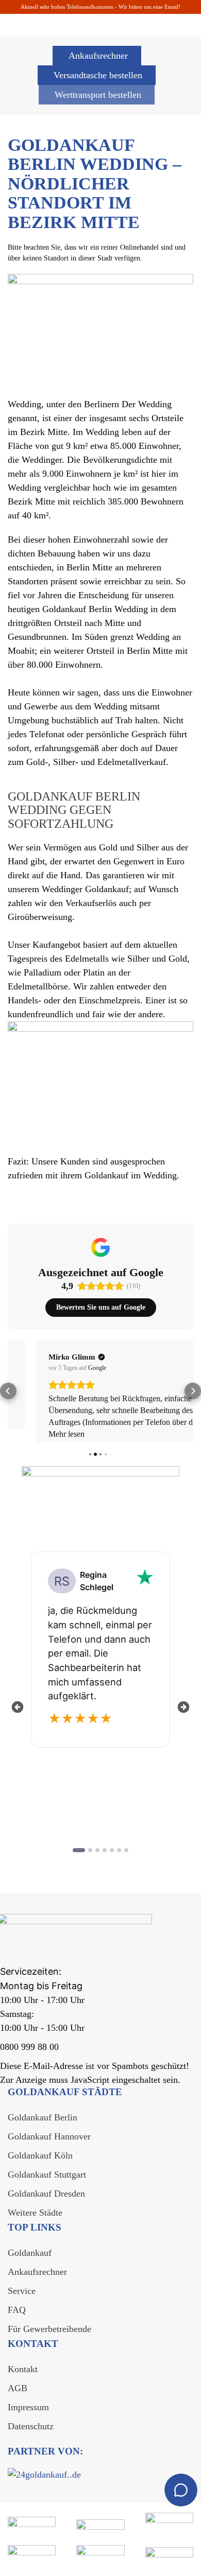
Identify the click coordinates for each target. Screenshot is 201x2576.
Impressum (28, 2417)
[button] (8, 1396)
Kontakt (23, 2379)
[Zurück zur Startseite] (59, 16)
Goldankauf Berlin (43, 2127)
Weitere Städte (35, 2222)
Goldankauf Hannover (49, 2146)
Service (22, 2301)
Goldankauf (30, 2262)
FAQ (17, 2320)
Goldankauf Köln (40, 2165)
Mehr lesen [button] (39, 1434)
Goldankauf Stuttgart (47, 2184)
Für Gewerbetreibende (49, 2339)
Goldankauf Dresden (46, 2203)
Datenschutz (31, 2436)
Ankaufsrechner (98, 56)
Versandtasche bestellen (98, 75)
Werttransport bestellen (98, 95)
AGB (18, 2398)
